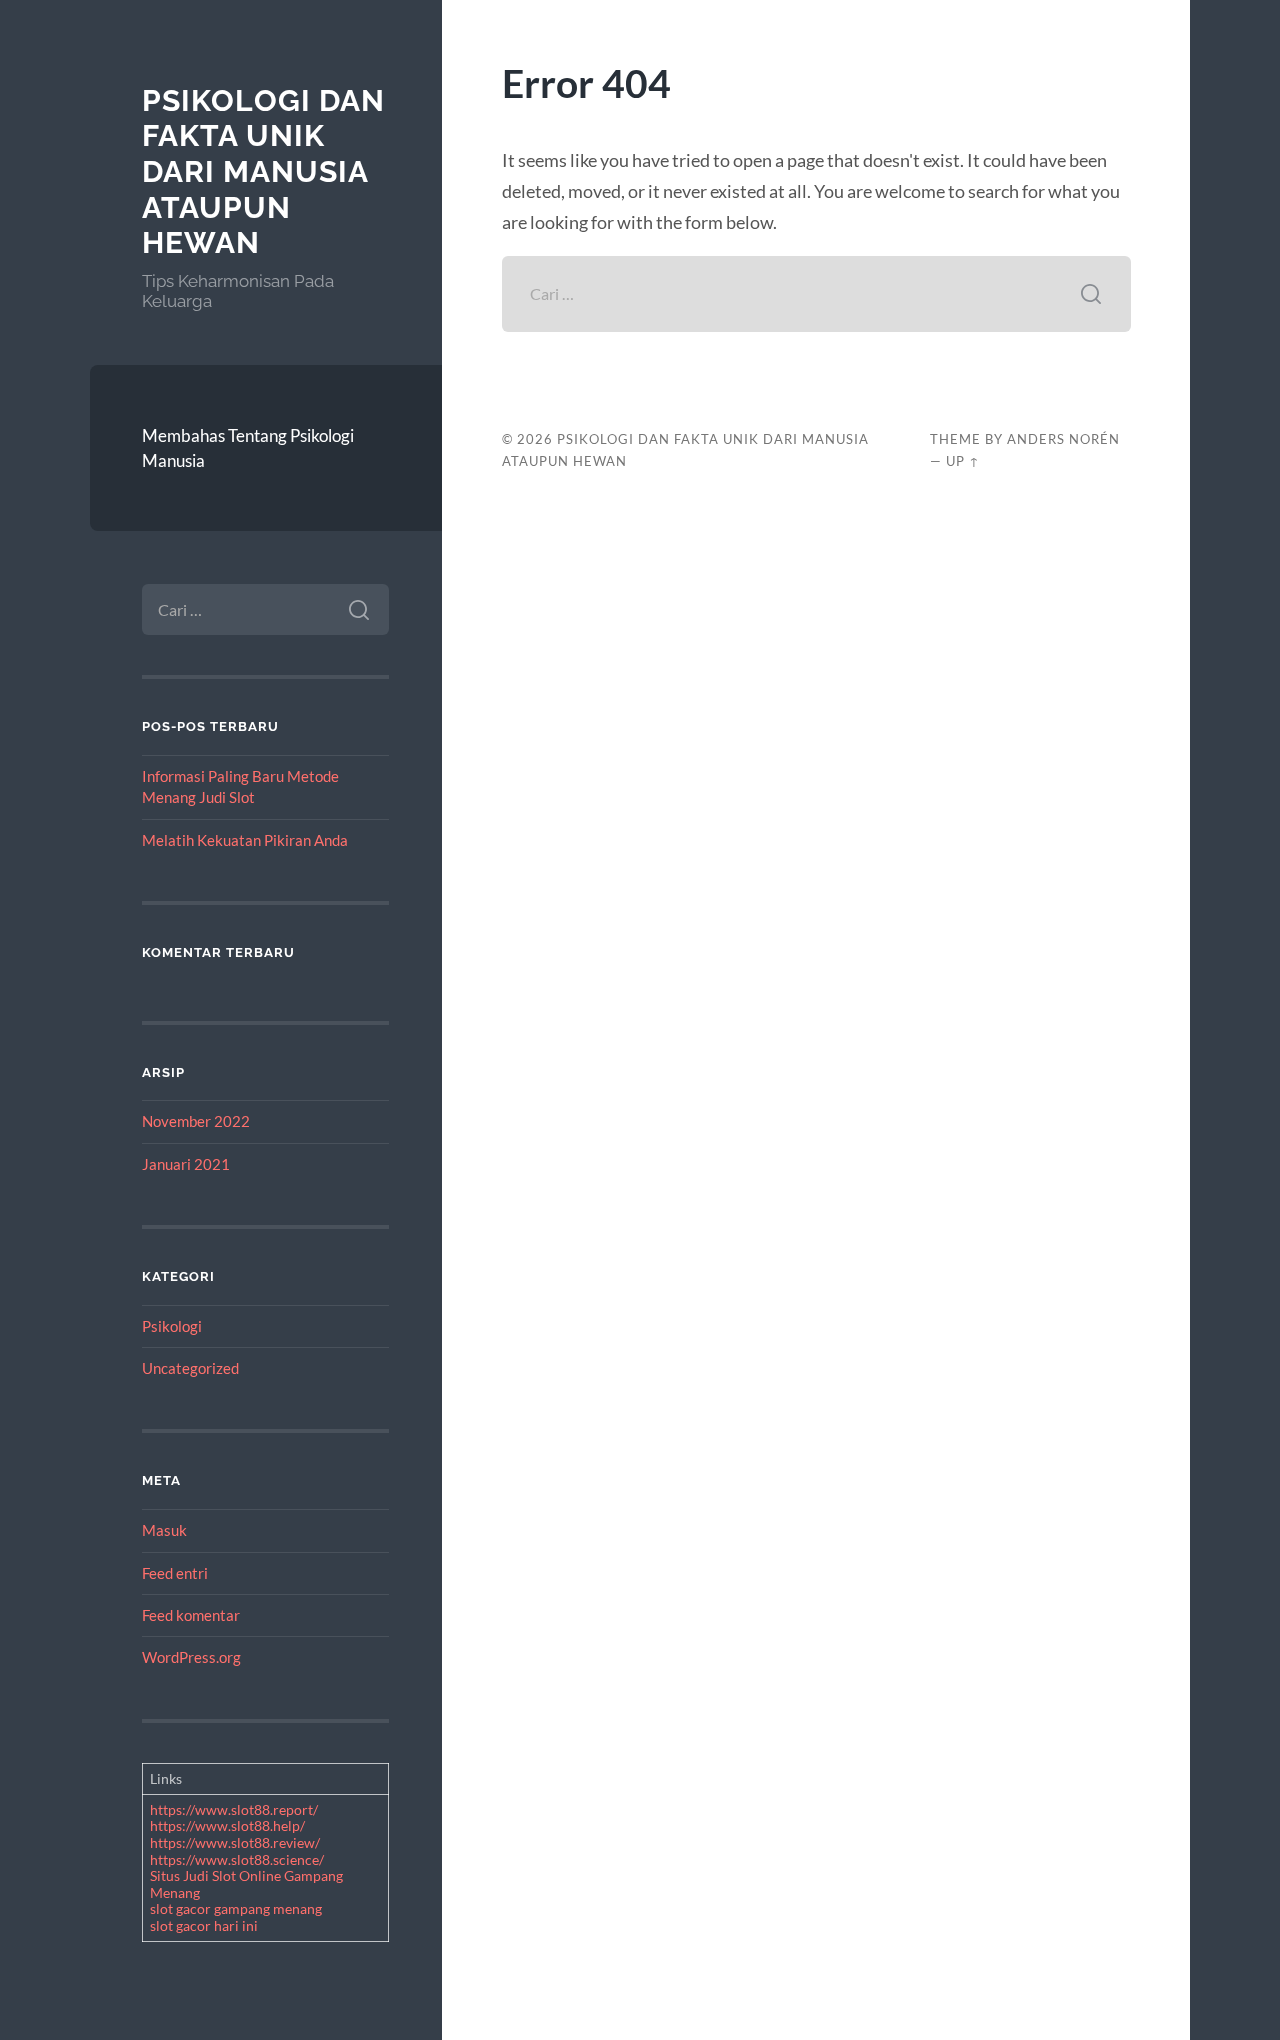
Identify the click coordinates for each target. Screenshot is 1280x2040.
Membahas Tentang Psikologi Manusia (248, 448)
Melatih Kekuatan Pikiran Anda (245, 840)
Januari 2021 (186, 1164)
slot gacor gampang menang (236, 1908)
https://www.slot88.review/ (235, 1842)
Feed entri (175, 1573)
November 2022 (196, 1121)
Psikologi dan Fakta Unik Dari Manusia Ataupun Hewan (263, 172)
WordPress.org (191, 1657)
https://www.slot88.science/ (237, 1859)
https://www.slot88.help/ (227, 1825)
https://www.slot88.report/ (234, 1809)
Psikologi (172, 1326)
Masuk (164, 1530)
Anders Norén (1063, 439)
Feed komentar (191, 1615)
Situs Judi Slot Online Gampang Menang (246, 1884)
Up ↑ (963, 461)
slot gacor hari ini (204, 1925)
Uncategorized (190, 1368)
